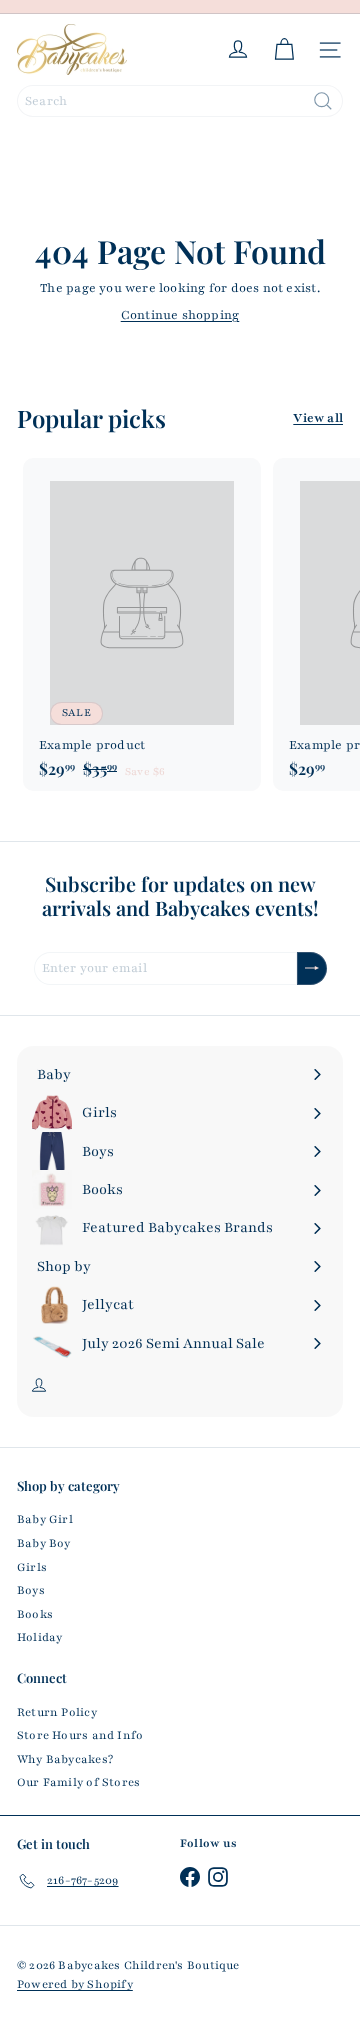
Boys (31, 1590)
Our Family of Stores (78, 1782)
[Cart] (284, 50)
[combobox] (180, 101)
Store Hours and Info (80, 1735)
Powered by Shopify (75, 1984)
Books (35, 1614)
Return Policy (57, 1712)
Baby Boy (44, 1543)
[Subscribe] (312, 968)
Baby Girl (45, 1519)
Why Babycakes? (65, 1759)
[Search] (323, 101)
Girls (32, 1567)
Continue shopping (180, 315)
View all (318, 418)
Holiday (39, 1637)
